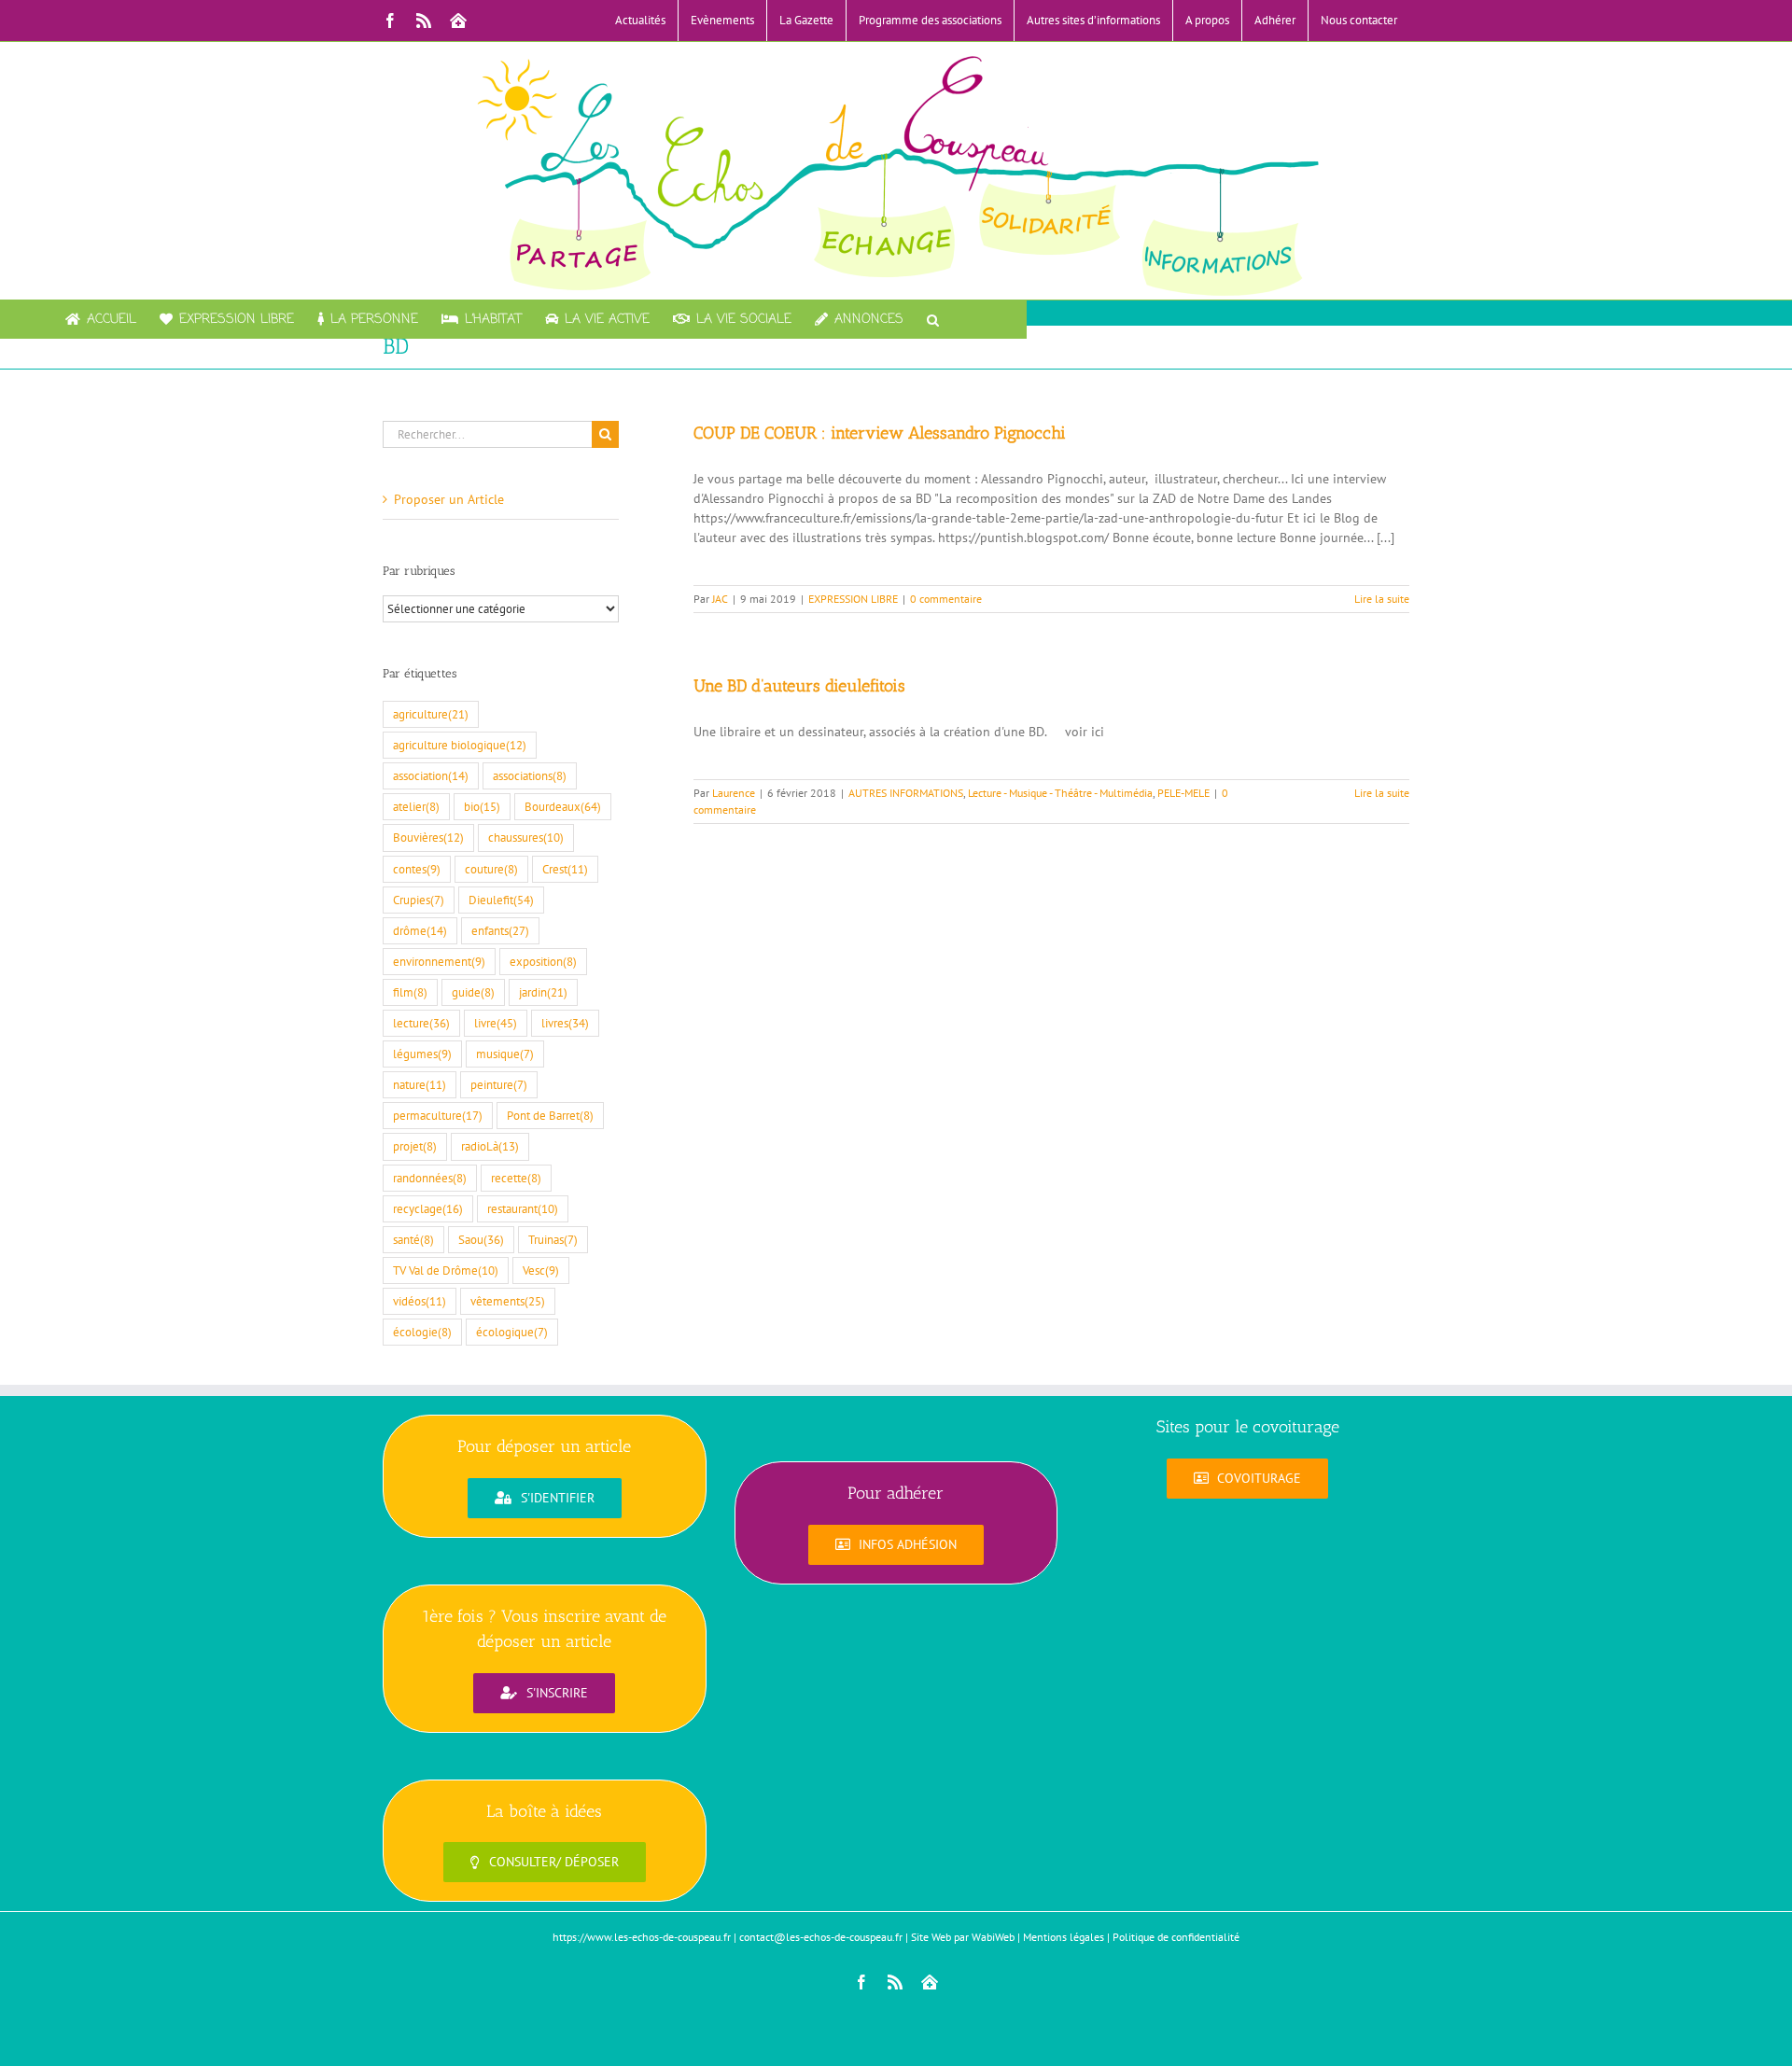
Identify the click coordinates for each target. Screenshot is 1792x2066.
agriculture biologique (460, 745)
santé (413, 1239)
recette (516, 1178)
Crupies (419, 900)
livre (496, 1023)
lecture (421, 1023)
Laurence (734, 793)
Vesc (541, 1270)
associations (530, 775)
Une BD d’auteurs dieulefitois (799, 686)
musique (505, 1054)
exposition (543, 961)
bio (482, 806)
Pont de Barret (550, 1115)
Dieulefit (501, 900)
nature (420, 1084)
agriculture (431, 714)
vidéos (420, 1301)
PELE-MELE (1183, 793)
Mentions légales (1064, 1937)
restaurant (523, 1208)
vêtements (508, 1301)
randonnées (430, 1178)
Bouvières (428, 837)
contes (417, 869)
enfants (500, 930)
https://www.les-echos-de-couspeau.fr (642, 1937)
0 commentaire (946, 599)
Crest (565, 869)
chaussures (526, 837)
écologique (512, 1332)
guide (473, 992)
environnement (439, 961)
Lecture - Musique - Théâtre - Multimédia (1060, 793)
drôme (420, 930)
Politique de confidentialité (1176, 1937)
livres (565, 1023)
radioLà (490, 1146)
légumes (422, 1054)
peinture (499, 1084)
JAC (720, 599)
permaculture (438, 1115)
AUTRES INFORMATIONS (906, 793)
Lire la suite (1382, 599)
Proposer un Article (449, 499)
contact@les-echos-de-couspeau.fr (821, 1937)
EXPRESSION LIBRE (853, 599)
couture (491, 869)
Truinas (553, 1239)
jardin (543, 992)
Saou (481, 1239)
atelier (416, 806)
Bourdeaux (563, 806)
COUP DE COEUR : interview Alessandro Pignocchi (880, 433)
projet (415, 1146)
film (410, 992)
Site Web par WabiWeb (963, 1937)
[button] (933, 319)
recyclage (428, 1208)
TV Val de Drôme (446, 1270)
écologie (422, 1332)
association (431, 775)
